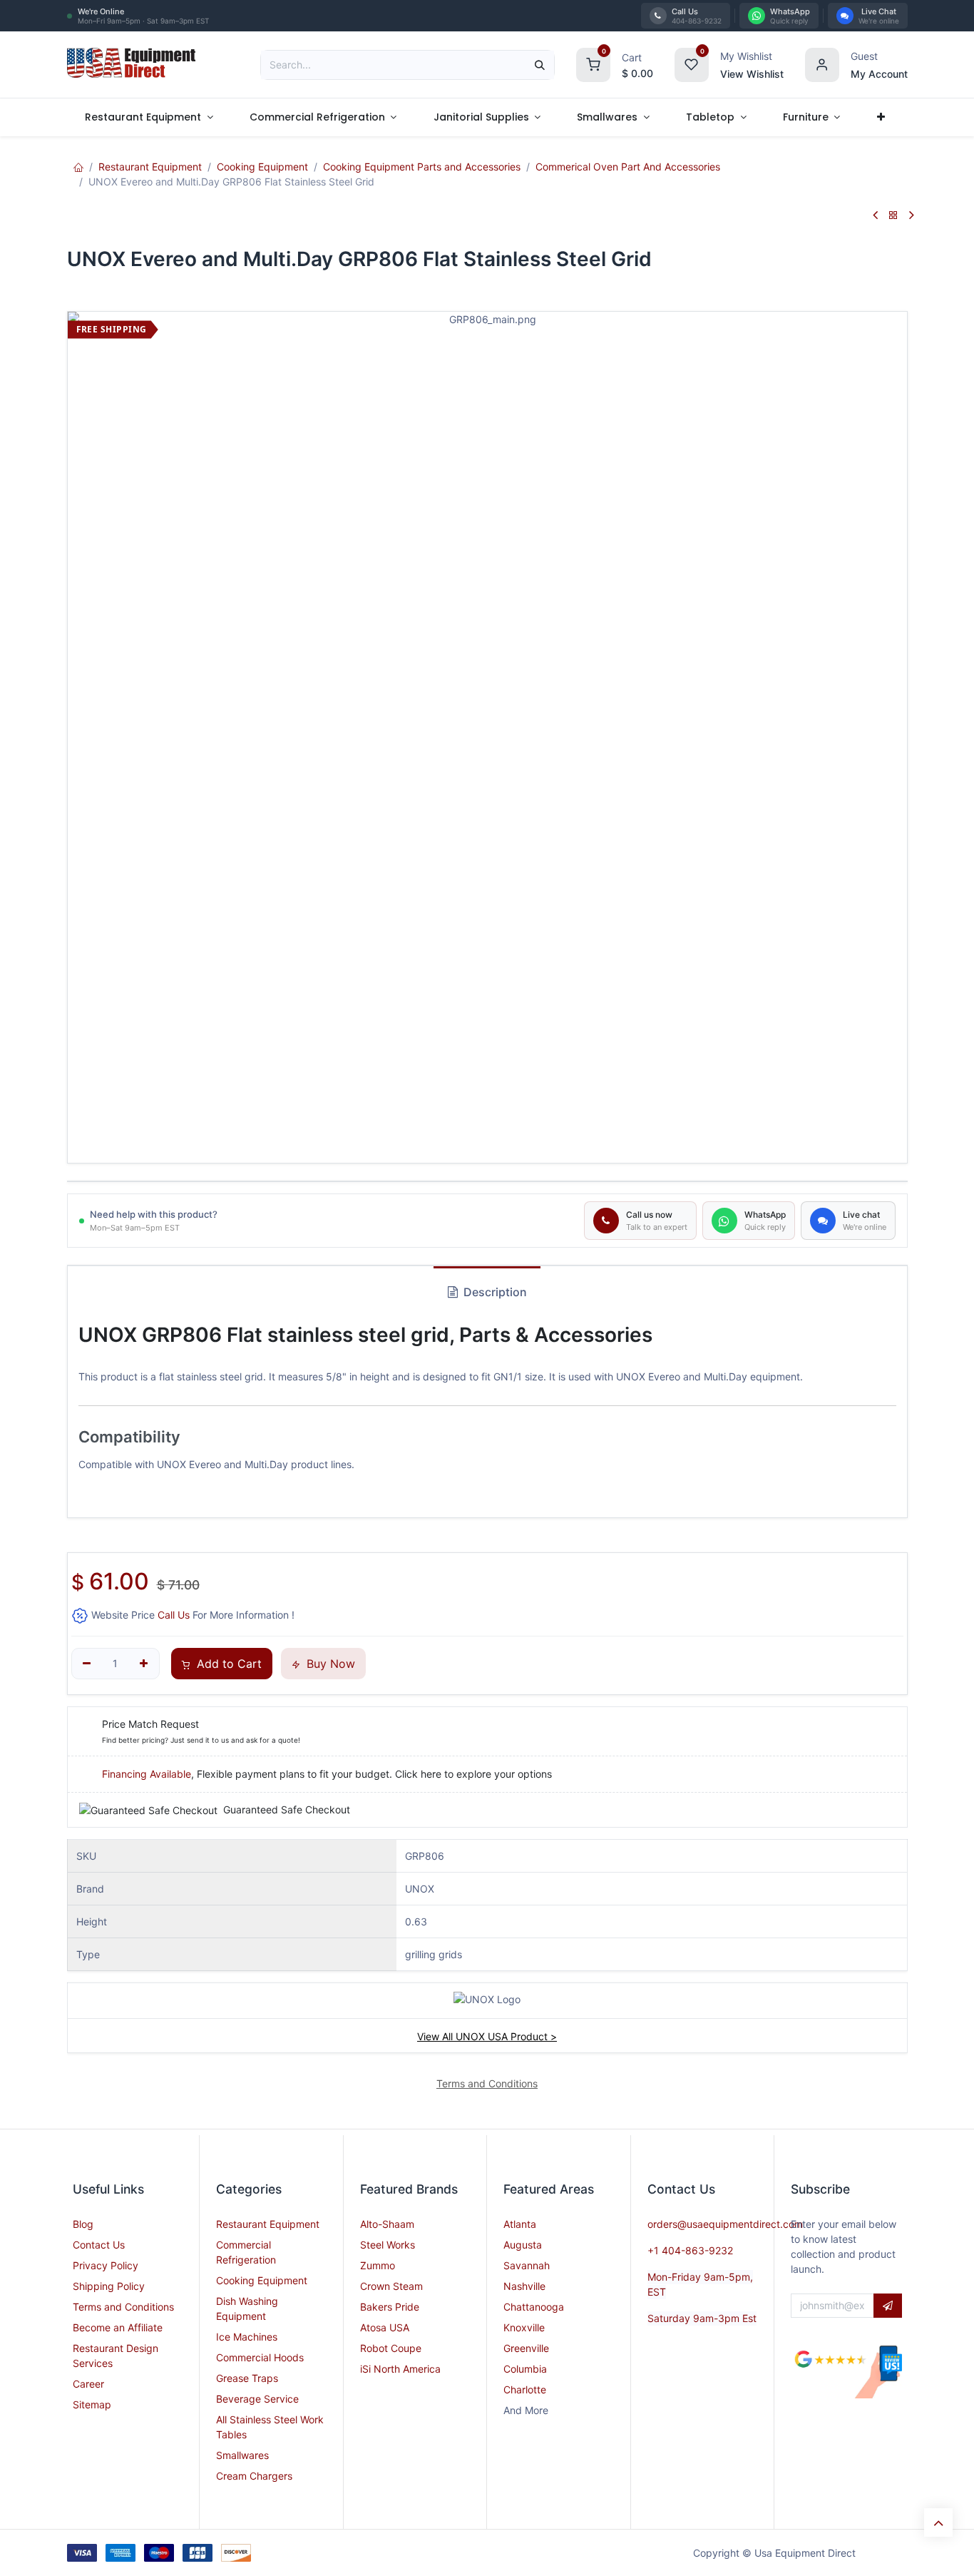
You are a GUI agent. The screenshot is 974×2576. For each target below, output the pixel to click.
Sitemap (92, 2404)
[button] (888, 2306)
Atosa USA (385, 2327)
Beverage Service (257, 2399)
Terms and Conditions (123, 2307)
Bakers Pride (390, 2307)
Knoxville (524, 2327)
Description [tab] (494, 1292)
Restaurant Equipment (150, 167)
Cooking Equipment (262, 167)
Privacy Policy (106, 2265)
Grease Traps (247, 2378)
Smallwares (242, 2455)
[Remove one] (87, 1664)
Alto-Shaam (387, 2224)
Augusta (523, 2245)
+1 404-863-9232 (690, 2250)
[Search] (540, 65)
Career (88, 2384)
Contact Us (99, 2245)
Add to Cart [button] (227, 1664)
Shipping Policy (109, 2286)
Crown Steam (391, 2286)
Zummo (378, 2265)
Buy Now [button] (329, 1664)
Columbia (525, 2369)
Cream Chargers (254, 2476)
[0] (593, 63)
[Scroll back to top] (938, 2522)
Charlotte (525, 2389)
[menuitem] (149, 117)
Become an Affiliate (118, 2327)
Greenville (526, 2348)
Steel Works (388, 2245)
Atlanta (520, 2224)
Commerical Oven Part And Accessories (628, 167)
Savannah (527, 2265)
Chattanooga (534, 2307)
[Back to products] (893, 216)
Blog (83, 2224)
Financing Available (147, 1774)
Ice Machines (247, 2337)
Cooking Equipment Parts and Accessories (422, 167)
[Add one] (144, 1664)
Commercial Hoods (260, 2357)
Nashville (524, 2286)
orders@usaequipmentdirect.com (725, 2224)
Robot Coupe (391, 2348)
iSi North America (400, 2369)
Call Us (174, 1615)
